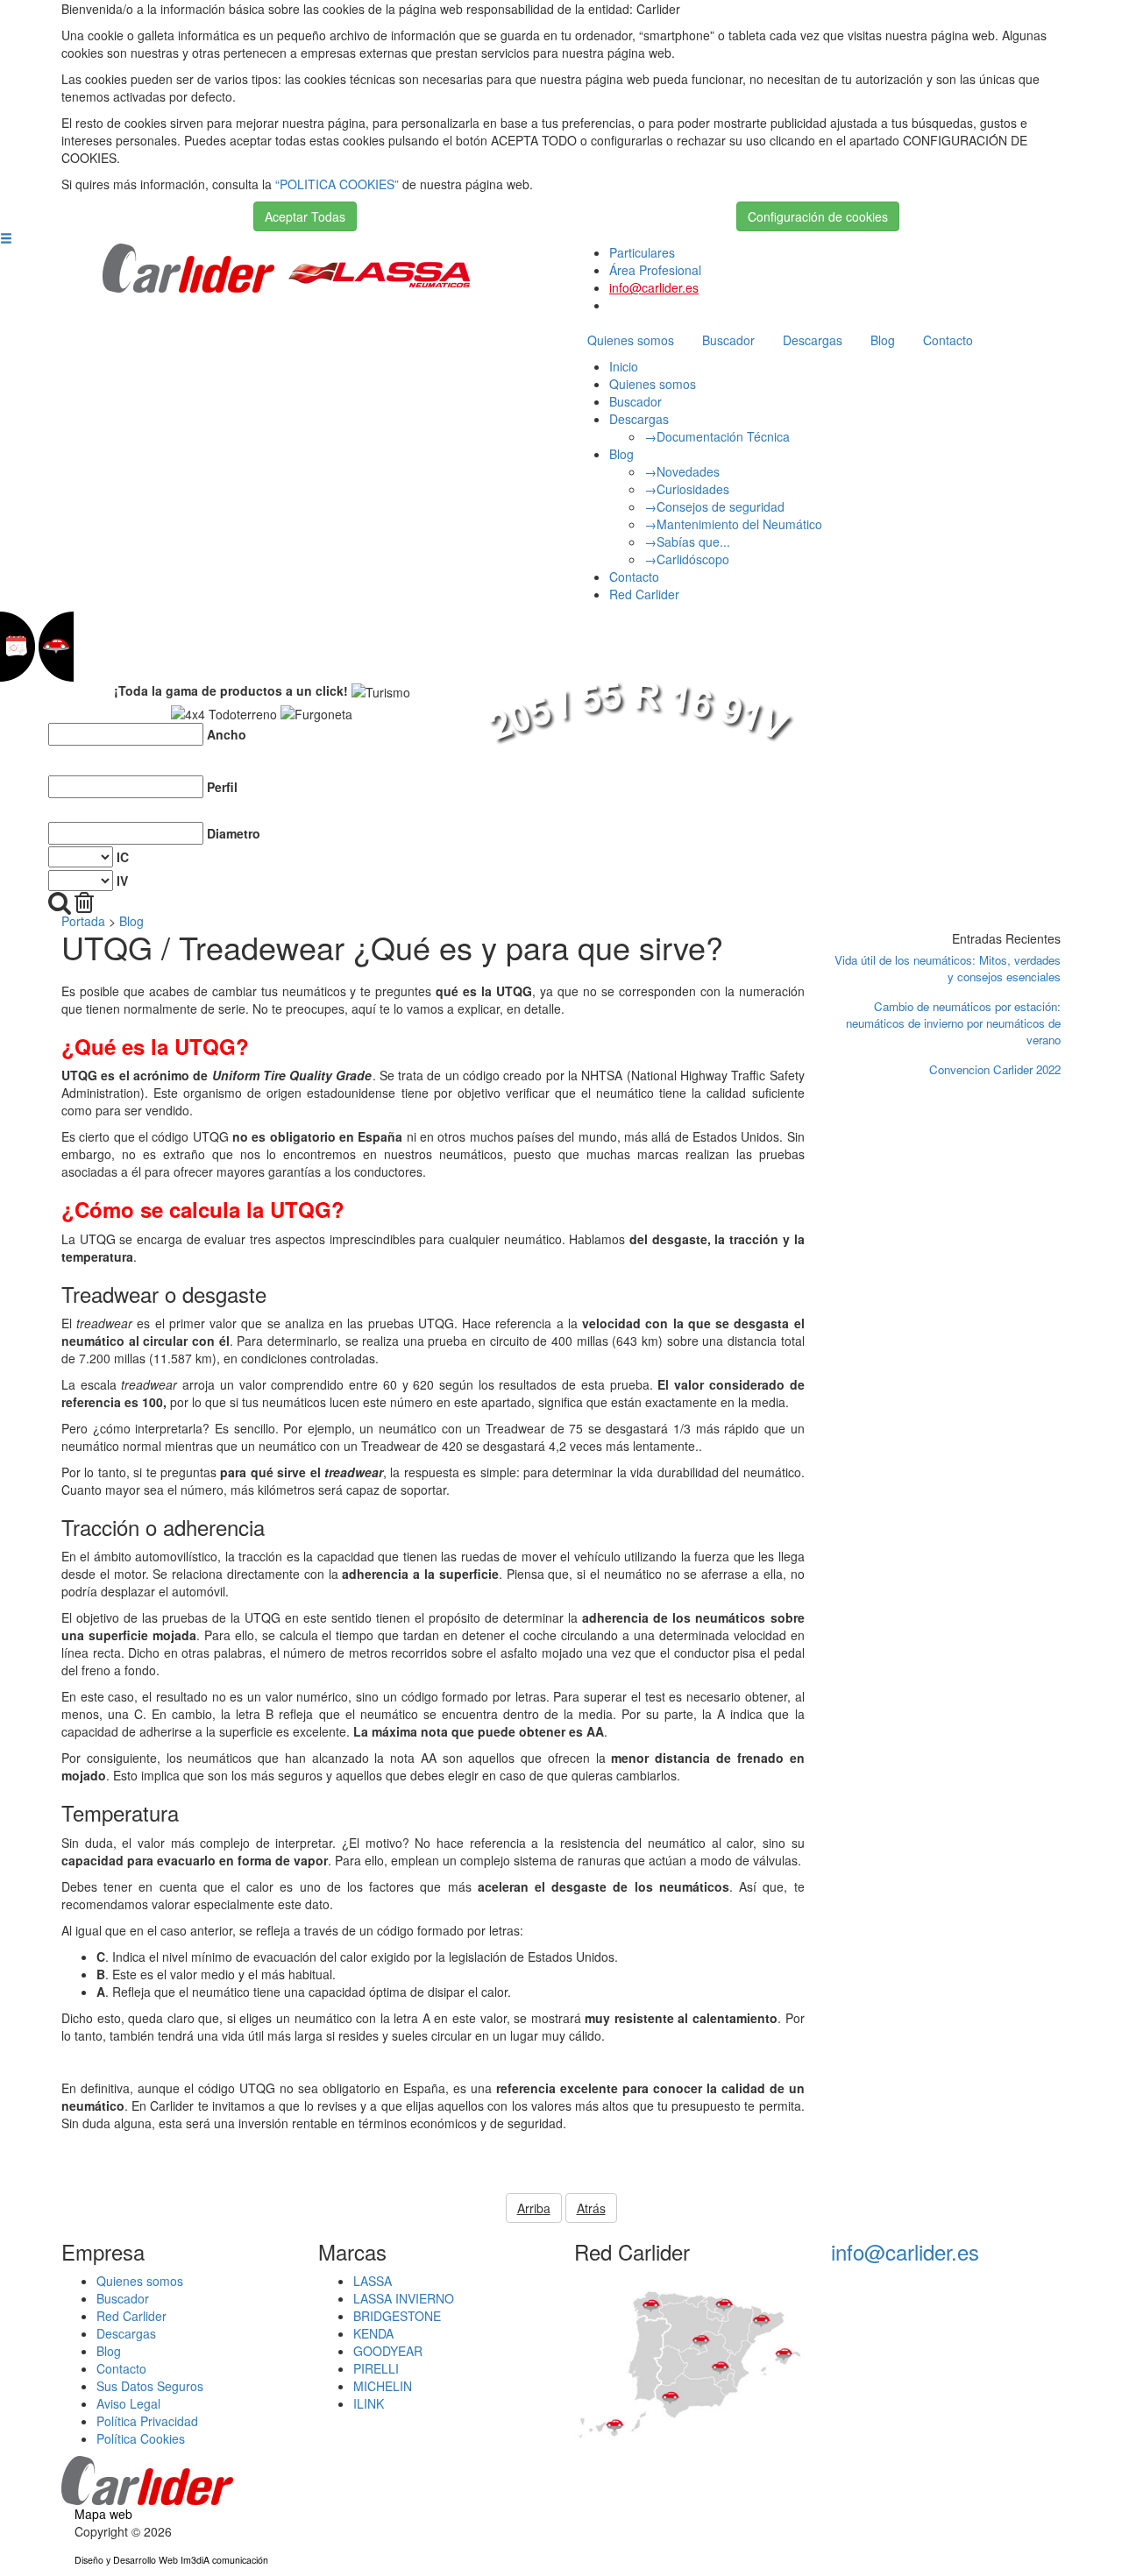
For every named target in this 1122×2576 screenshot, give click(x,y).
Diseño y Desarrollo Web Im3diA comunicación (171, 2560)
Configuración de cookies (818, 216)
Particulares (642, 252)
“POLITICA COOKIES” (337, 184)
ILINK (369, 2403)
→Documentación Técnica (717, 436)
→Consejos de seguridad (714, 506)
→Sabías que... (687, 541)
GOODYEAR (388, 2351)
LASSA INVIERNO (404, 2298)
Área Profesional (655, 270)
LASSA (373, 2281)
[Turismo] (381, 692)
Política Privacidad (147, 2421)
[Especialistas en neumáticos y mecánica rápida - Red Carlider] (189, 266)
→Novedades (682, 471)
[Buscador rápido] (60, 903)
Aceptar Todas (305, 216)
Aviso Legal (128, 2403)
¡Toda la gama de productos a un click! (231, 690)
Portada (83, 921)
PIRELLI (376, 2368)
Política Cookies (141, 2438)
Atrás (591, 2208)
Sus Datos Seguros (150, 2386)
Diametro (234, 833)
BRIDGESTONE (397, 2316)
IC (123, 857)
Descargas (813, 340)
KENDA (373, 2333)
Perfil (222, 787)
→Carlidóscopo (687, 559)
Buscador (728, 340)
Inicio (624, 366)
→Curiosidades (687, 489)
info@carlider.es (654, 287)
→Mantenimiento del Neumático (733, 524)
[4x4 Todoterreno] (224, 714)
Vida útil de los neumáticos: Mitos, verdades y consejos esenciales (948, 968)
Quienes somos (631, 340)
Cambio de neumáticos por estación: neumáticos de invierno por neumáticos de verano (953, 1023)
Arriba (534, 2208)
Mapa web (103, 2514)
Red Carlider (644, 594)
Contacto (948, 340)
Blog (883, 340)
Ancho (227, 734)
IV (122, 881)
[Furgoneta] (316, 714)
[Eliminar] (84, 903)
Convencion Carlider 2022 (995, 1069)
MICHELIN (383, 2386)
